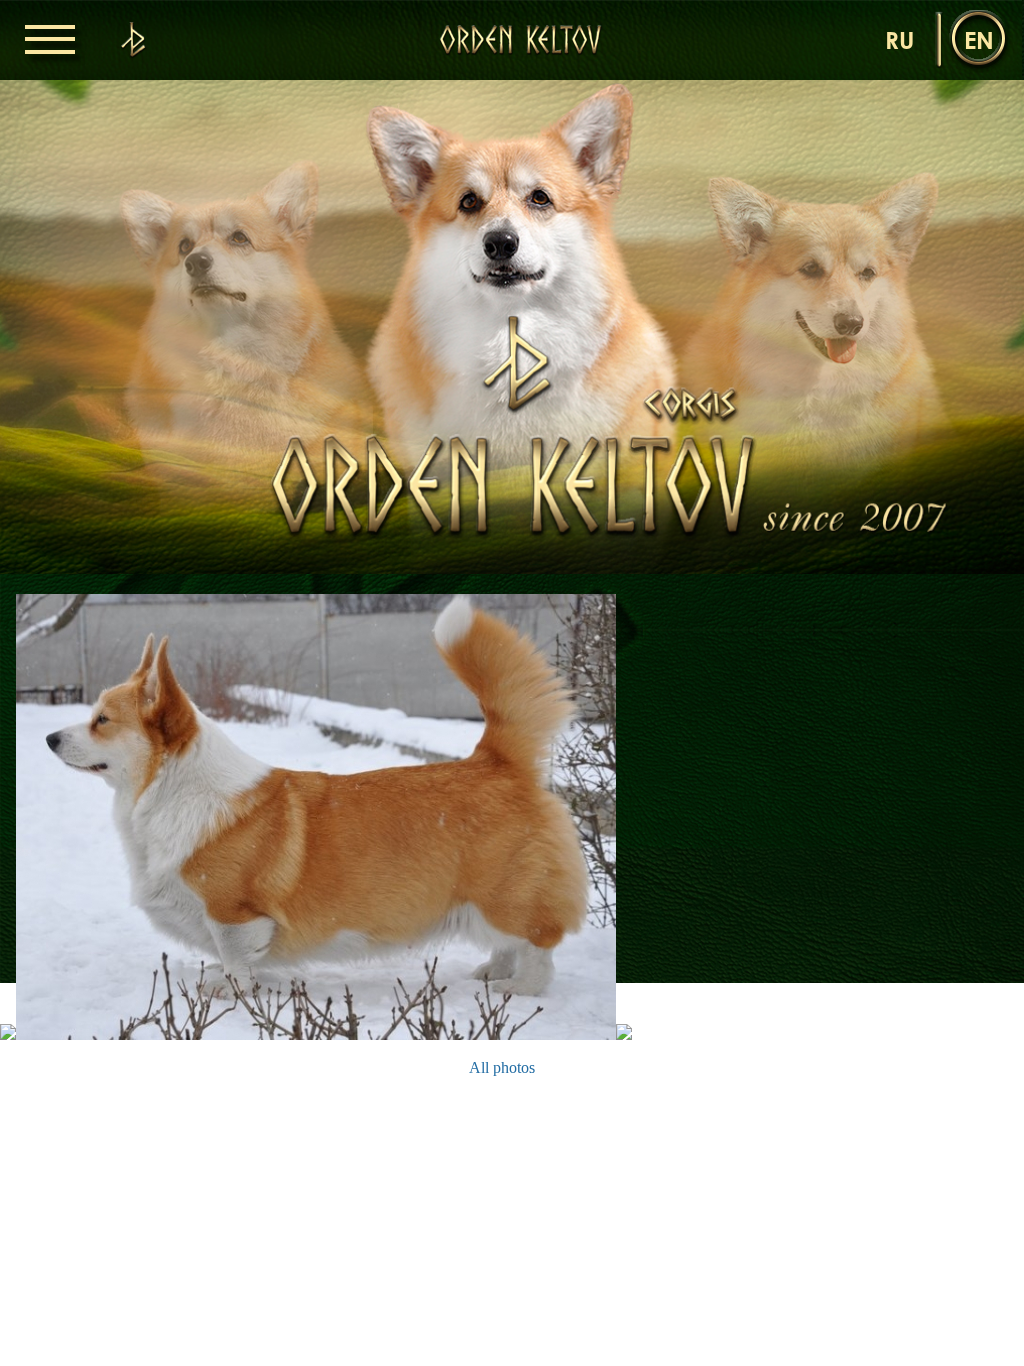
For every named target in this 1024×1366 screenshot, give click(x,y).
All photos (502, 1067)
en (979, 39)
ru (899, 39)
